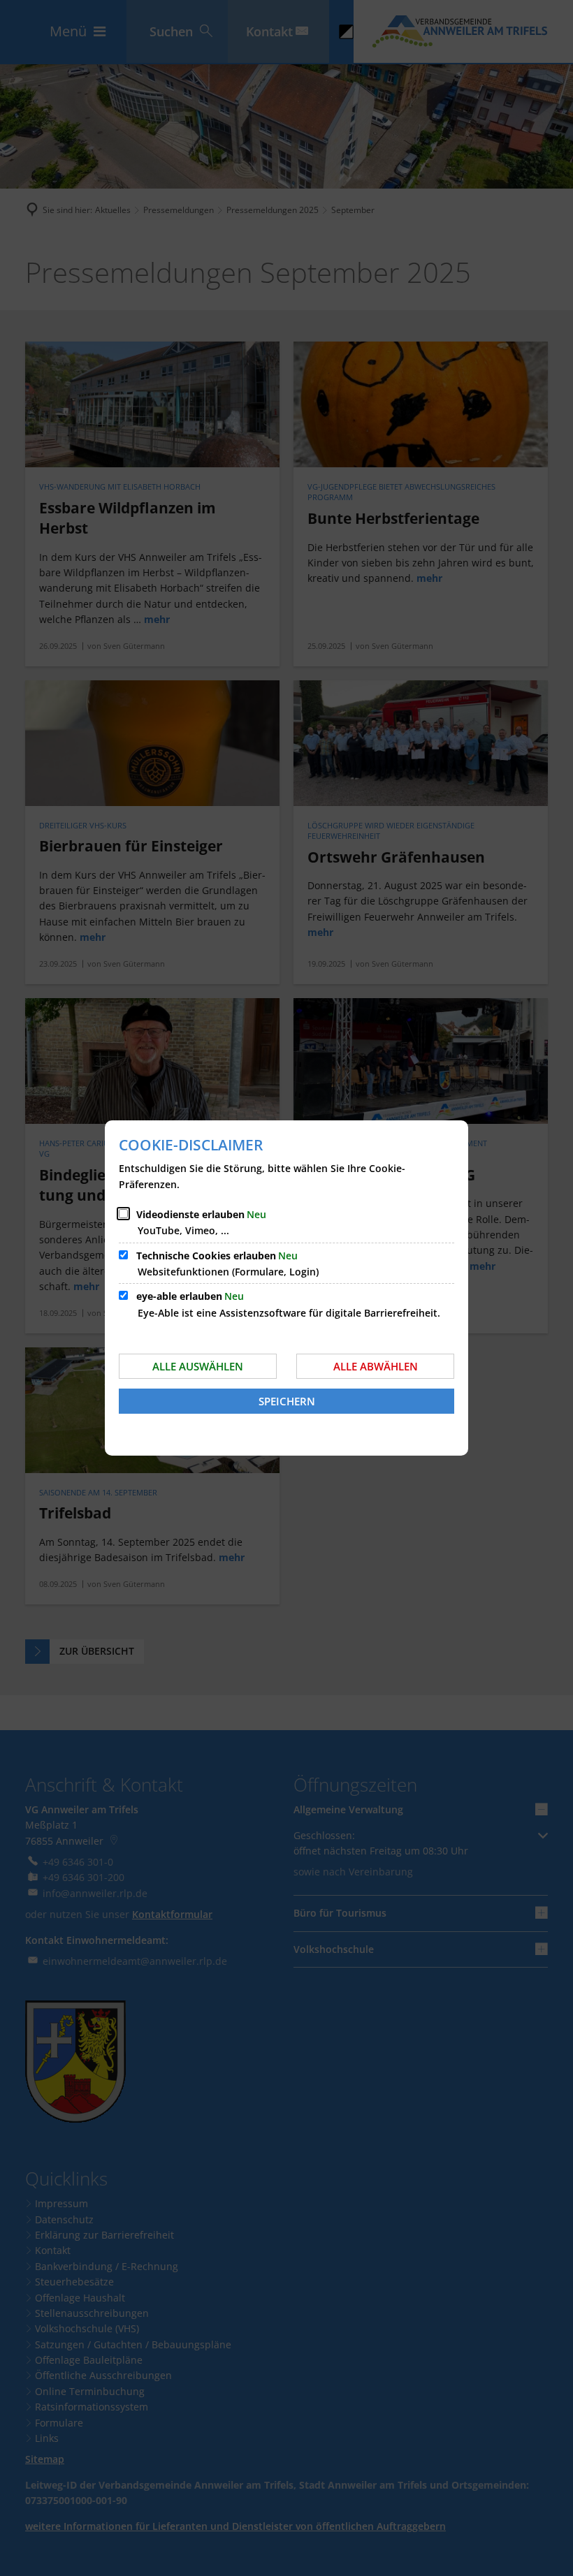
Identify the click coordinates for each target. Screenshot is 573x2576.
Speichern (287, 1401)
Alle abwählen (376, 1366)
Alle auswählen (198, 1366)
